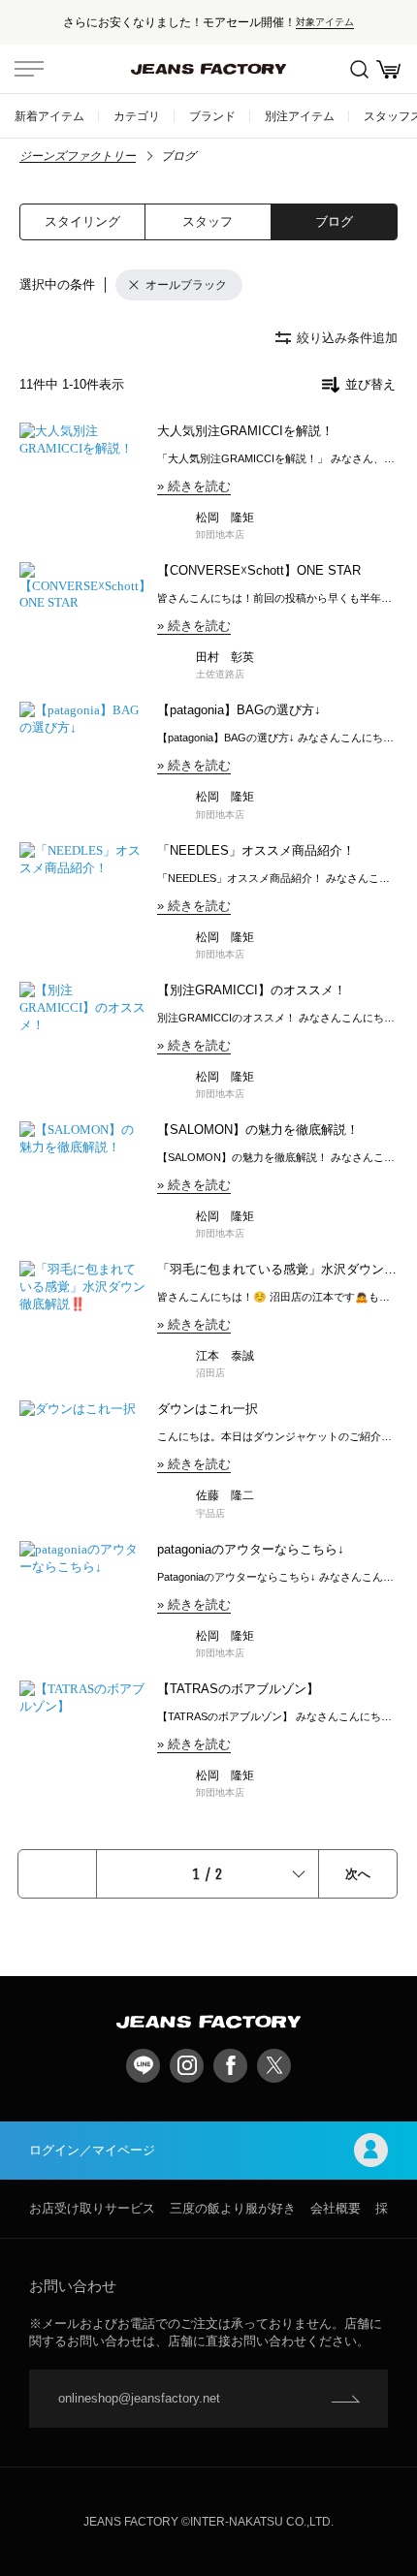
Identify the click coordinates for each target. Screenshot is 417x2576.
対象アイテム (325, 22)
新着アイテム (49, 116)
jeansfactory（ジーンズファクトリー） (208, 69)
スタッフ (208, 221)
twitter (274, 2066)
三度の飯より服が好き (233, 2208)
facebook (230, 2066)
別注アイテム (300, 116)
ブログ (334, 221)
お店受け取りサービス (92, 2208)
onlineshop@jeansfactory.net (139, 2398)
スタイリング (82, 221)
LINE (143, 2066)
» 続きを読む (194, 486)
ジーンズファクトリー (78, 156)
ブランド (212, 116)
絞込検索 (359, 69)
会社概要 (336, 2208)
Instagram (187, 2066)
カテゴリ (137, 116)
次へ (358, 1874)
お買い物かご (388, 69)
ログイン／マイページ (92, 2150)
